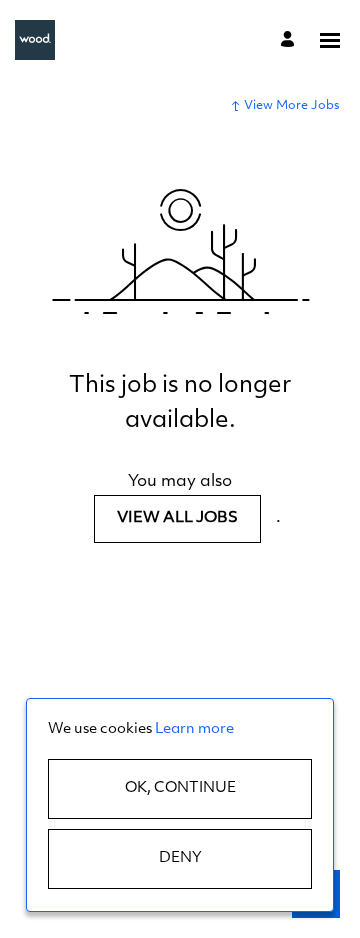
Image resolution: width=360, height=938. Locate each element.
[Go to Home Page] (35, 40)
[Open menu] (330, 40)
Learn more (194, 729)
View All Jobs (177, 518)
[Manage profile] (290, 40)
